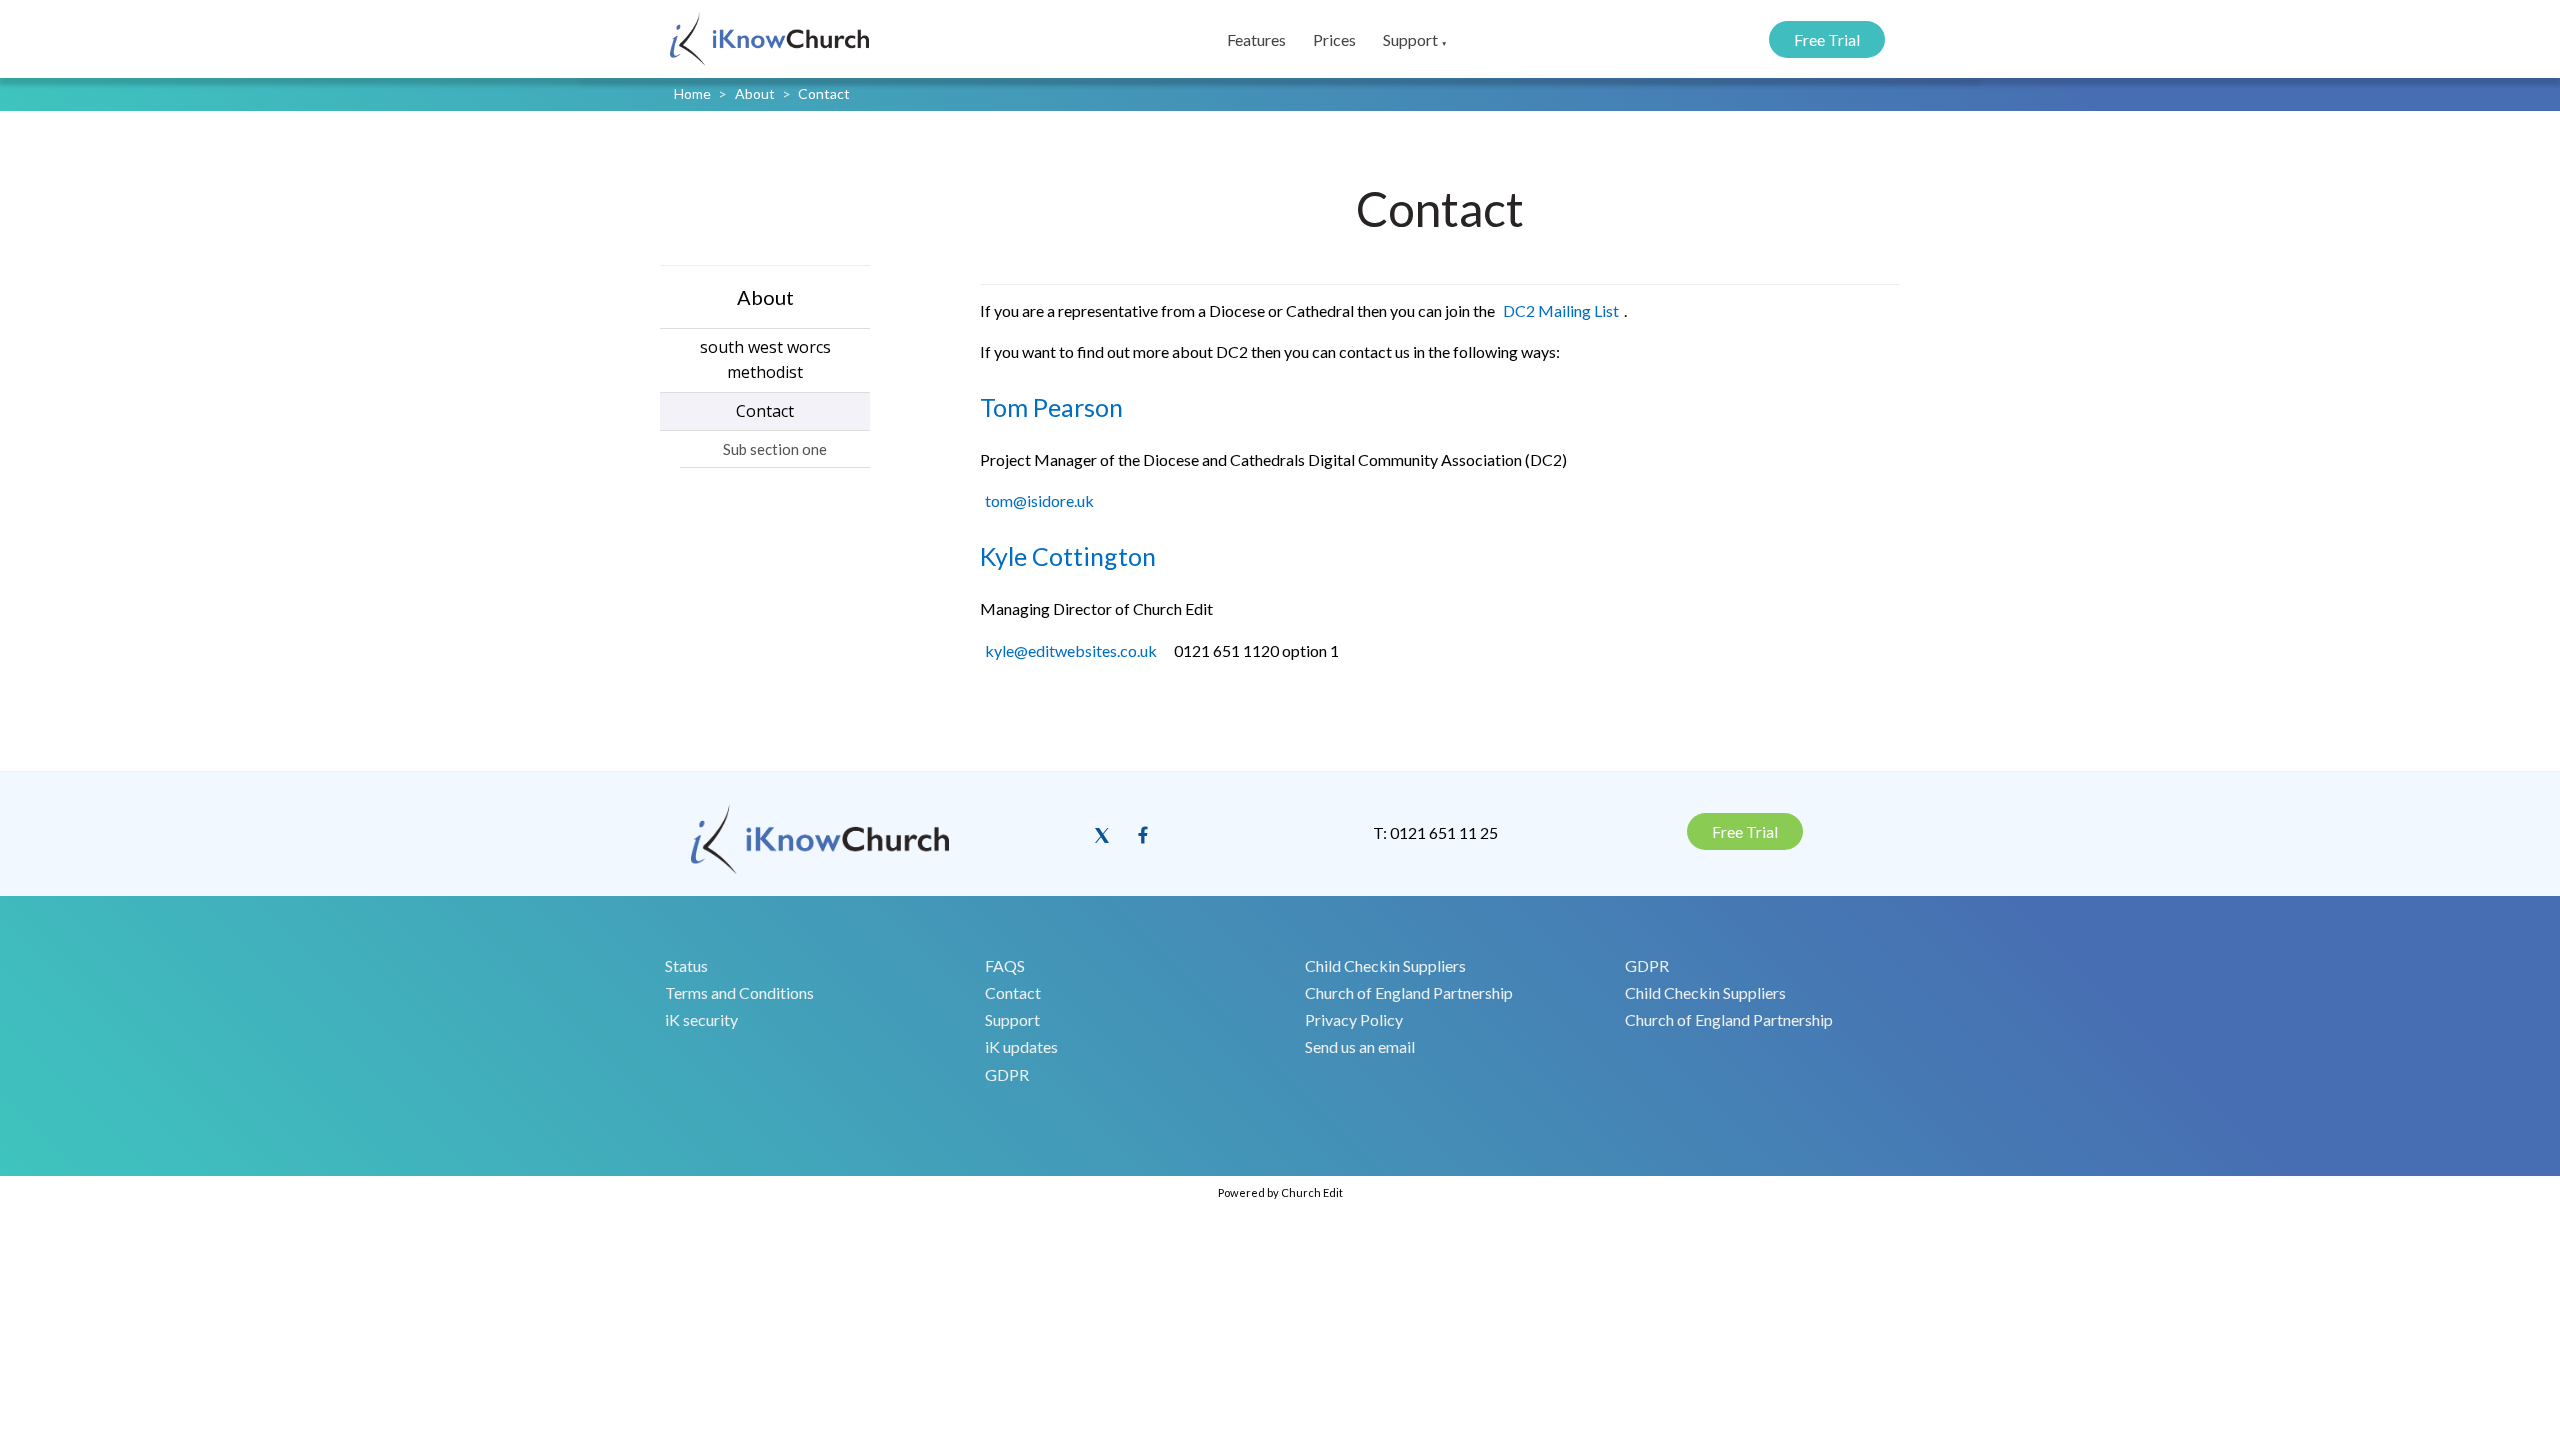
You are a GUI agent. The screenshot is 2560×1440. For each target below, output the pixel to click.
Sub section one (775, 449)
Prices (1334, 39)
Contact (824, 93)
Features (1256, 39)
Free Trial (1827, 39)
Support (1410, 39)
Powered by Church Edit (1280, 1192)
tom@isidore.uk (1039, 501)
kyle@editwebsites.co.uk (1071, 650)
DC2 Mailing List (1561, 310)
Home (692, 93)
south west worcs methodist (765, 360)
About (755, 93)
